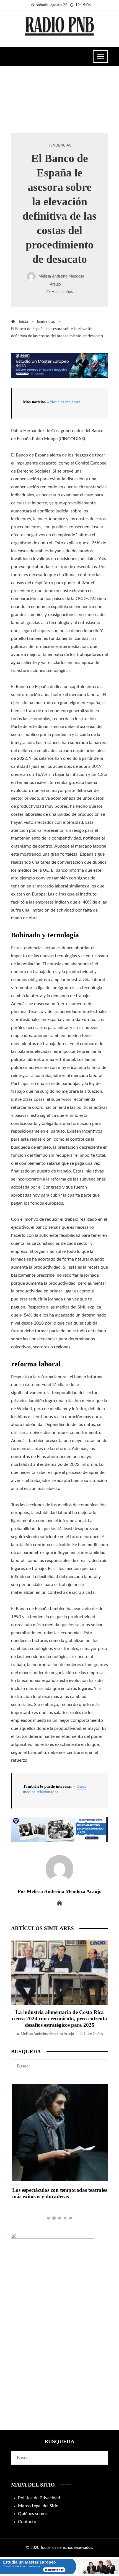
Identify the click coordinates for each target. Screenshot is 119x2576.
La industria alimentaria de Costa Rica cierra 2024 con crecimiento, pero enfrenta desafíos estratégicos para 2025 (59, 2019)
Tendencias (60, 145)
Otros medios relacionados (55, 1789)
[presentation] (17, 1989)
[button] (48, 2218)
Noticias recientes (65, 402)
